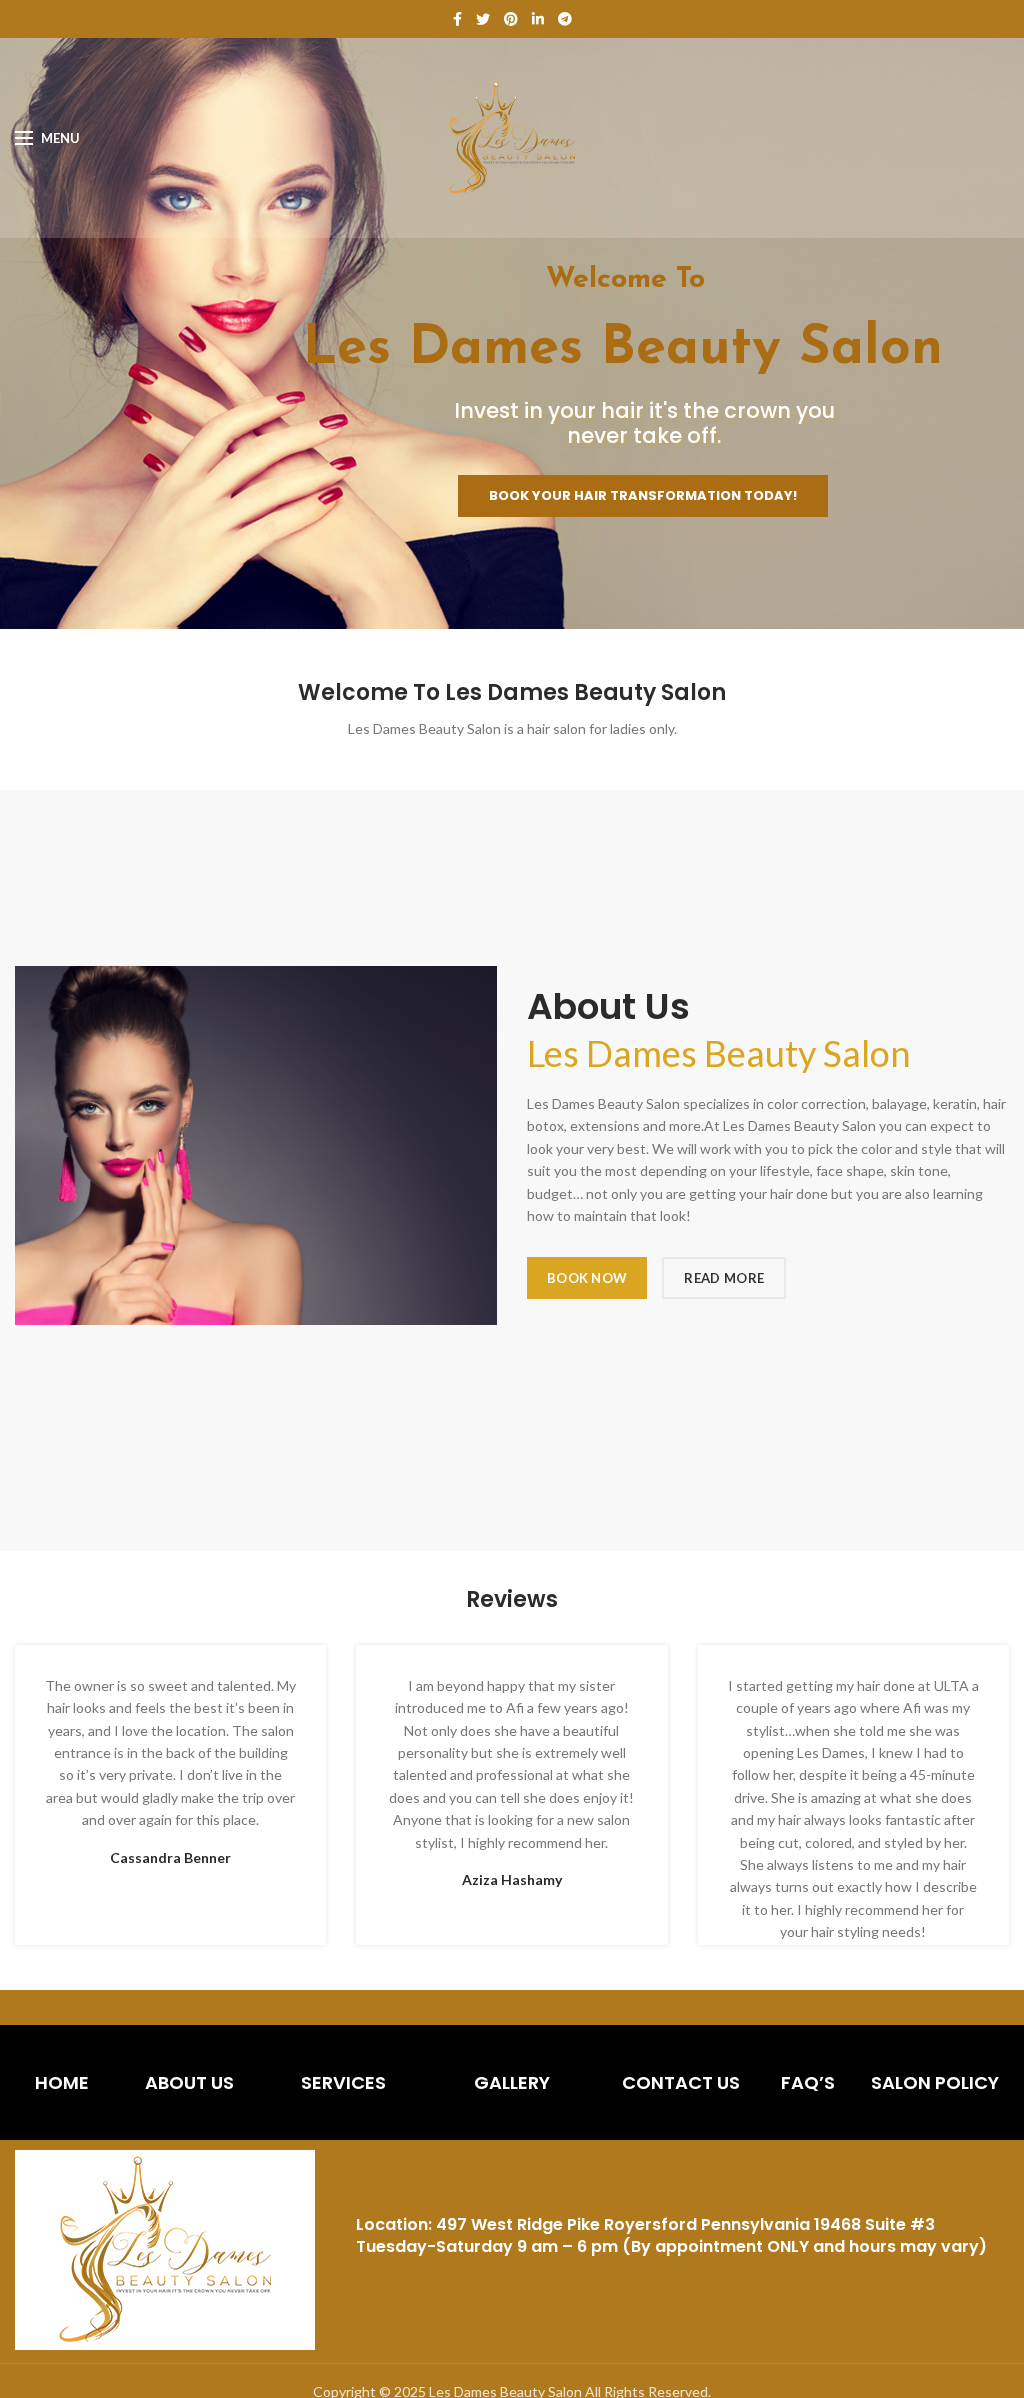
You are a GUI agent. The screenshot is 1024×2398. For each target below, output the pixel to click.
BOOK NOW (587, 1278)
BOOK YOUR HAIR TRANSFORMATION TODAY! (643, 495)
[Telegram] (565, 19)
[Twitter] (483, 19)
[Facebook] (457, 19)
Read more (724, 1278)
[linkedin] (538, 19)
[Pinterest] (511, 19)
